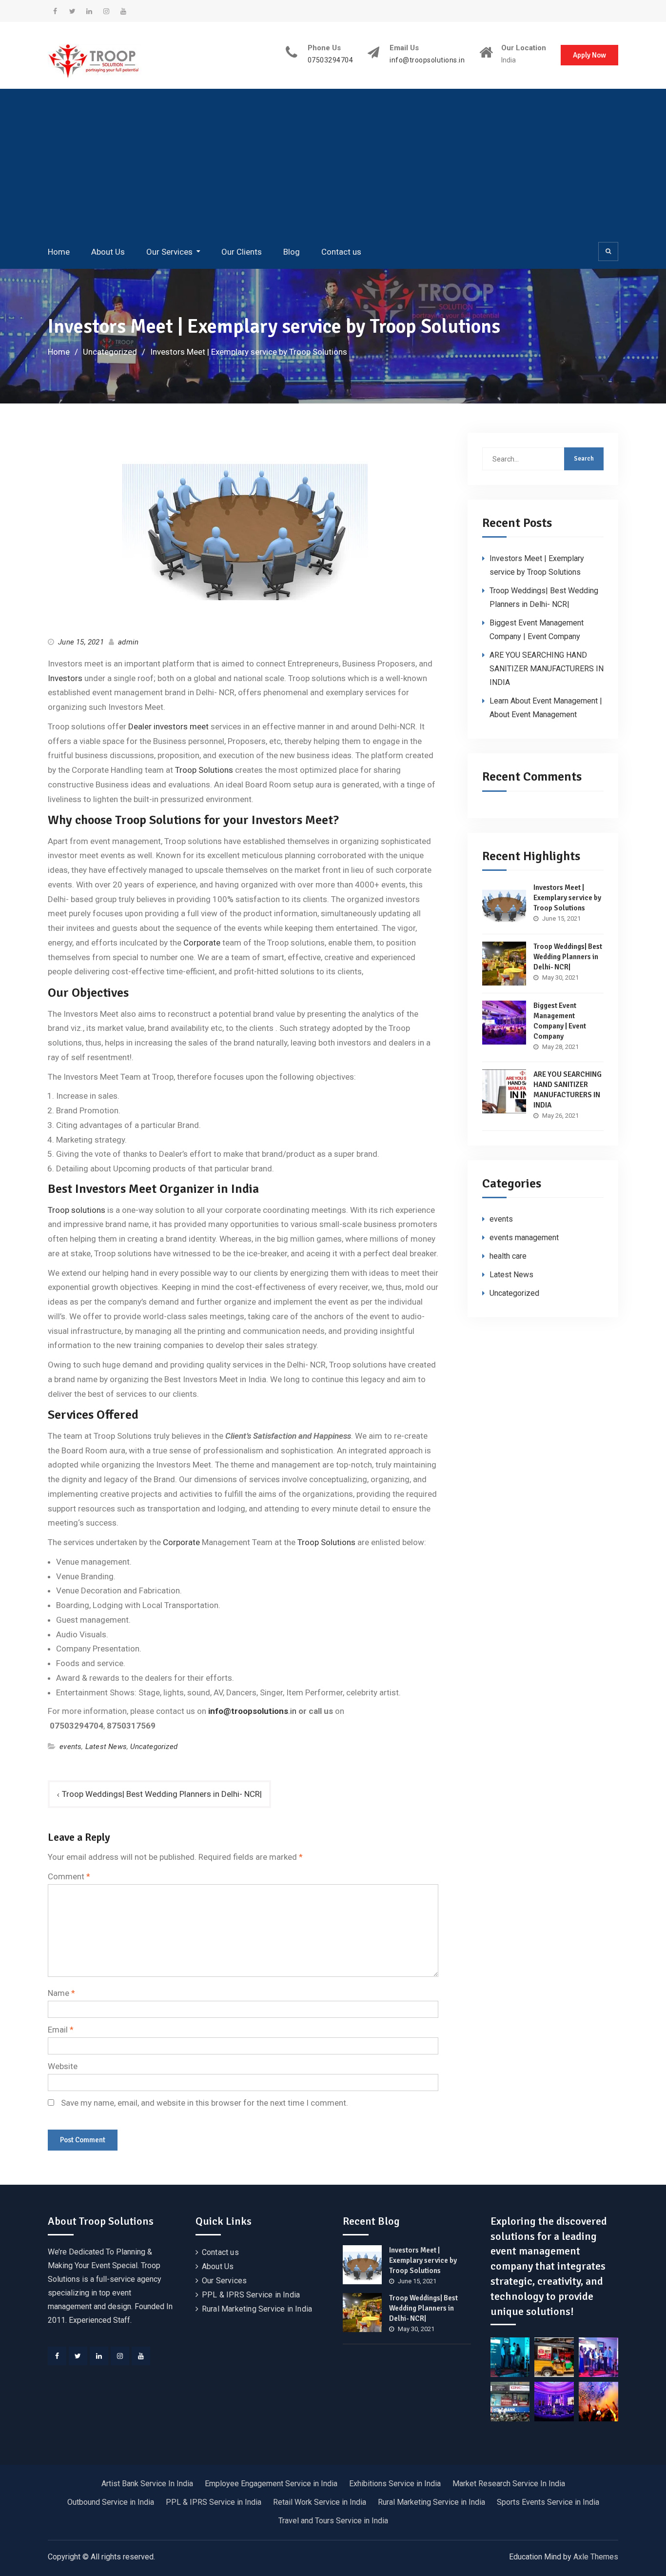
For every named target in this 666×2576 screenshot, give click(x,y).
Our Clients (242, 252)
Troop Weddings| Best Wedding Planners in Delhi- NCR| (162, 1794)
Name (61, 1993)
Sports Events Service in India (548, 2502)
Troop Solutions (204, 770)
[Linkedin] (99, 2356)
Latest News (106, 1747)
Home (59, 252)
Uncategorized (154, 1747)
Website (63, 2066)
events (70, 1747)
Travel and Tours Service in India (333, 2521)
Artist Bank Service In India (147, 2484)
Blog (292, 252)
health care (508, 1256)
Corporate (202, 943)
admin (128, 642)
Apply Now (589, 55)
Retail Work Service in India (320, 2502)
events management (524, 1238)
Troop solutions (78, 1210)
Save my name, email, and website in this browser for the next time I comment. (205, 2103)
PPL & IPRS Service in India (251, 2295)
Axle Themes (596, 2557)
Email (61, 2030)
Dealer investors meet (167, 726)
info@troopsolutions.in (427, 60)
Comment (69, 1876)
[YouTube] (141, 2356)
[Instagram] (120, 2356)
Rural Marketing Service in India (257, 2309)
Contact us (341, 252)
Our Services (169, 252)
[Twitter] (78, 2356)
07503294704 (331, 60)
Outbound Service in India (111, 2502)
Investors (66, 678)
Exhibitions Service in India (395, 2484)
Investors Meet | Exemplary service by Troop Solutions (567, 898)
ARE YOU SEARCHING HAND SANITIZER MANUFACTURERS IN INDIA (547, 669)
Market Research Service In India (509, 2484)
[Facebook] (57, 2356)
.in (252, 1711)
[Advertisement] (333, 164)
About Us (108, 252)
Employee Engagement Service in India (271, 2484)
